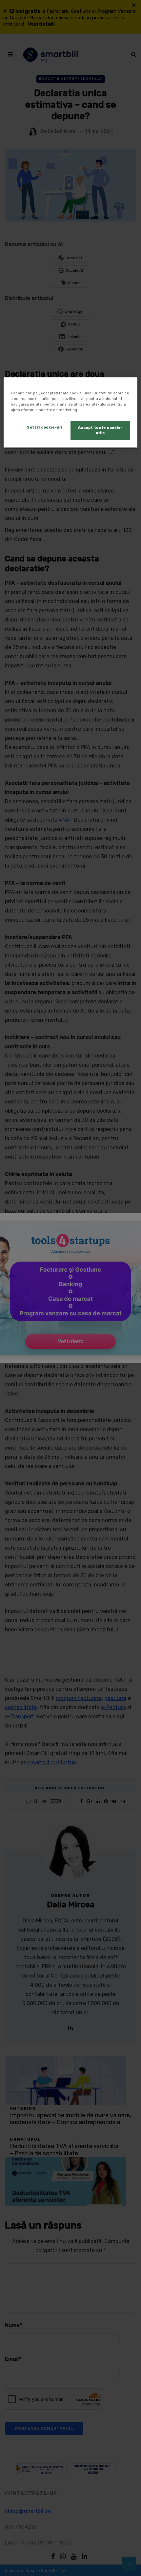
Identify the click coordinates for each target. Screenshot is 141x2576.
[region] (71, 413)
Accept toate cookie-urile (100, 430)
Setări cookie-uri (45, 427)
